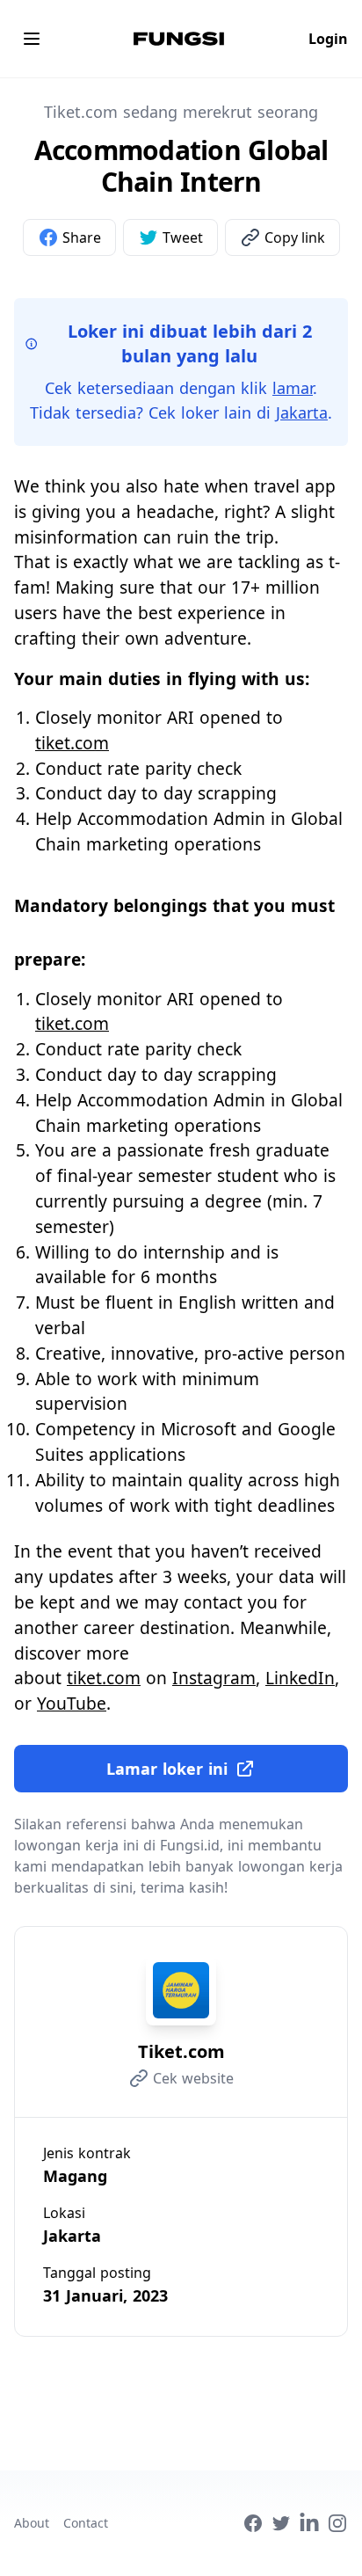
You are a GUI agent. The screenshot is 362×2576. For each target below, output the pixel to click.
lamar (293, 388)
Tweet (183, 237)
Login (328, 39)
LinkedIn (300, 1678)
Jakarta (302, 412)
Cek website (193, 2078)
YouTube (72, 1703)
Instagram (214, 1678)
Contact (86, 2523)
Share (82, 237)
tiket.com (72, 743)
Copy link (295, 237)
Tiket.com (181, 2051)
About (32, 2523)
